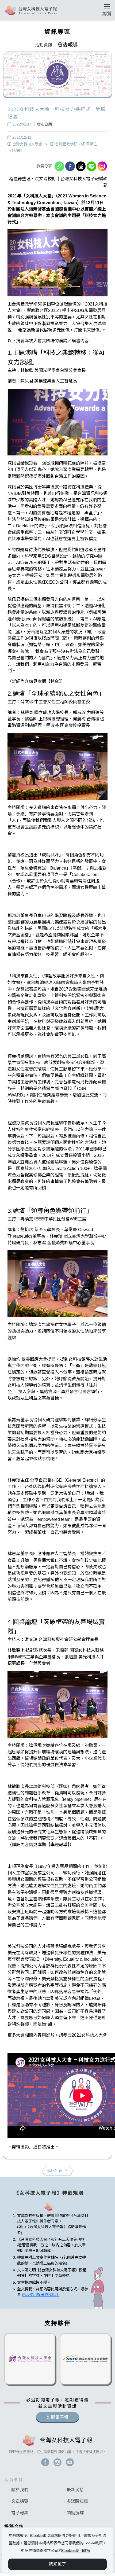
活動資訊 (44, 45)
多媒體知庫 (77, 2501)
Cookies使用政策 (76, 2551)
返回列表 (55, 2171)
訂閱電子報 (57, 2417)
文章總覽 (20, 2501)
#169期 (16, 151)
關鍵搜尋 (75, 2513)
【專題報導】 (58, 1845)
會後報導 (68, 45)
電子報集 (20, 2513)
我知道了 (57, 2564)
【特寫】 (53, 681)
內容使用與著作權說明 (41, 2295)
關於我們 (20, 2490)
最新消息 (75, 2490)
